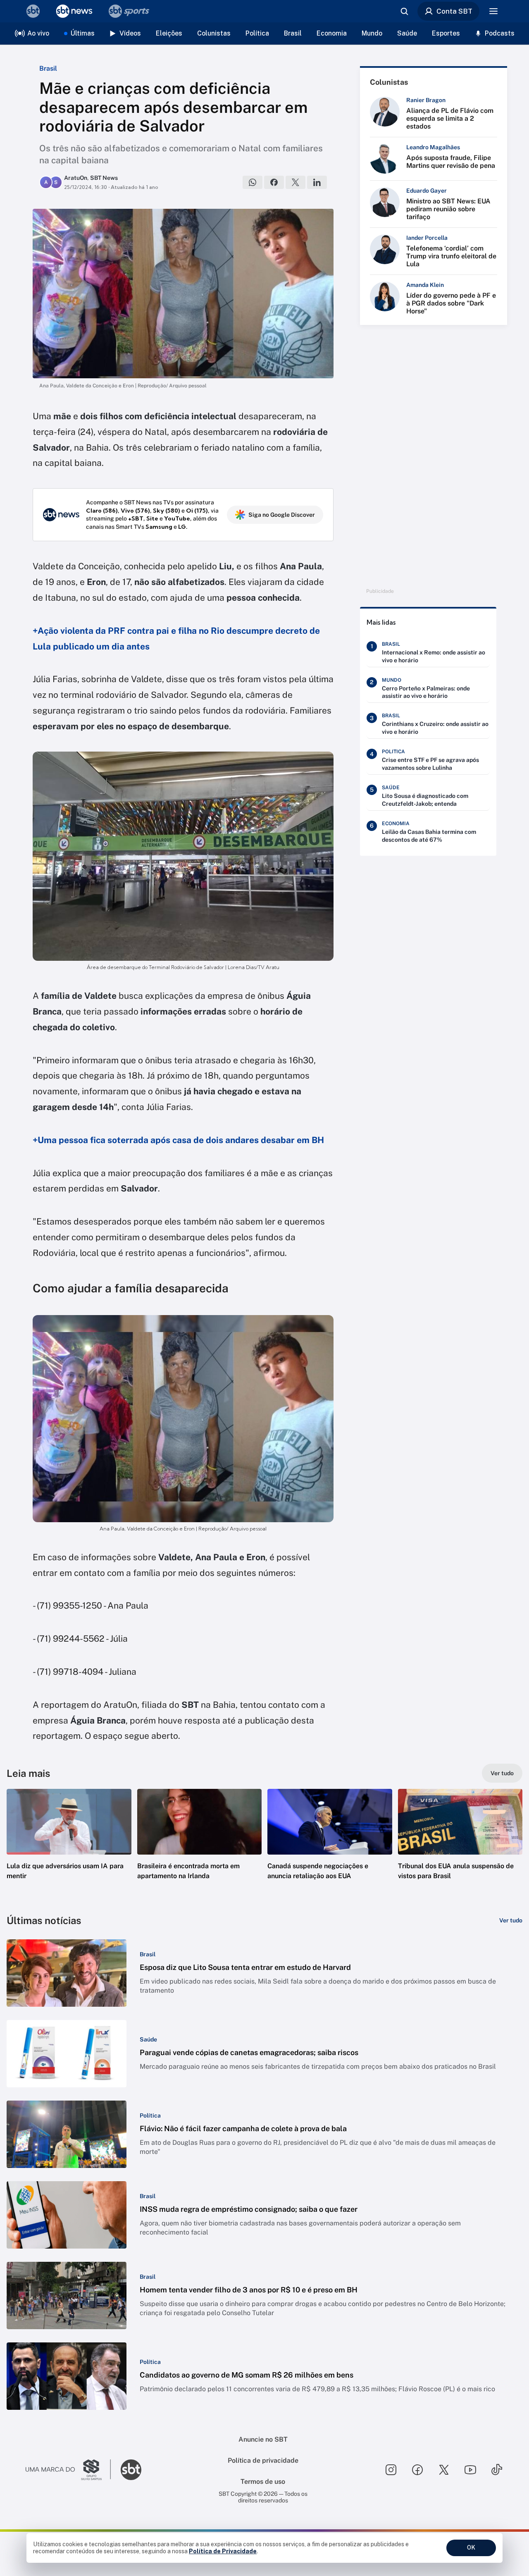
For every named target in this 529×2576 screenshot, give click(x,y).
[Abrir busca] (404, 11)
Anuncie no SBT (263, 2439)
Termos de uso (263, 2482)
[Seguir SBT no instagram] (391, 2470)
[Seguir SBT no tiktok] (497, 2470)
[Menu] (493, 11)
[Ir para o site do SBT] (131, 2470)
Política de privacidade (263, 2460)
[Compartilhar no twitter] (295, 182)
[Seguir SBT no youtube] (470, 2470)
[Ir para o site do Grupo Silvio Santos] (68, 2470)
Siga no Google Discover (282, 515)
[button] (69, 1847)
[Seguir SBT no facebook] (417, 2470)
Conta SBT (454, 11)
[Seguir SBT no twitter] (444, 2470)
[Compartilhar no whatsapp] (253, 182)
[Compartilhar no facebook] (274, 182)
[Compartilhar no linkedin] (317, 182)
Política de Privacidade (223, 2551)
